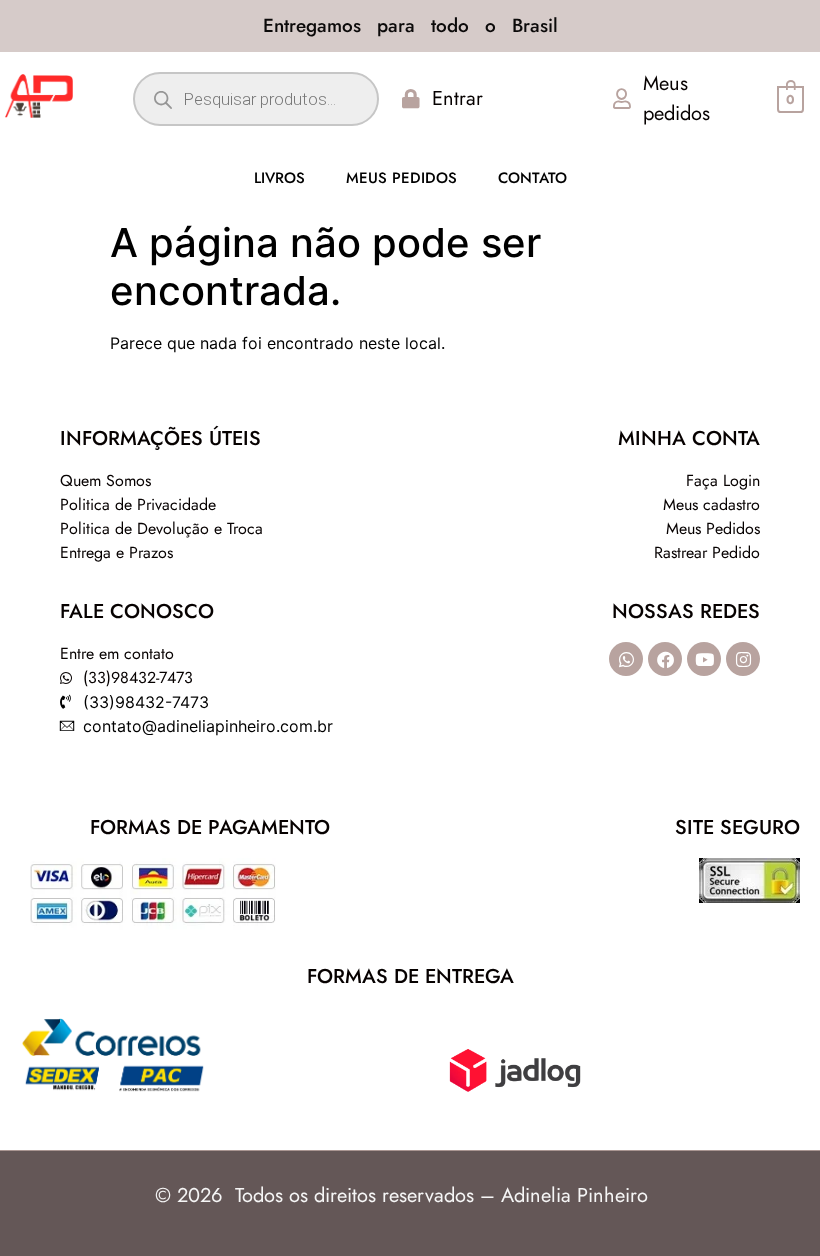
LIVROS (279, 178)
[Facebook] (665, 659)
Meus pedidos (401, 178)
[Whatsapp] (626, 659)
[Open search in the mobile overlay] (255, 99)
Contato (532, 178)
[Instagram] (743, 659)
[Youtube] (704, 659)
